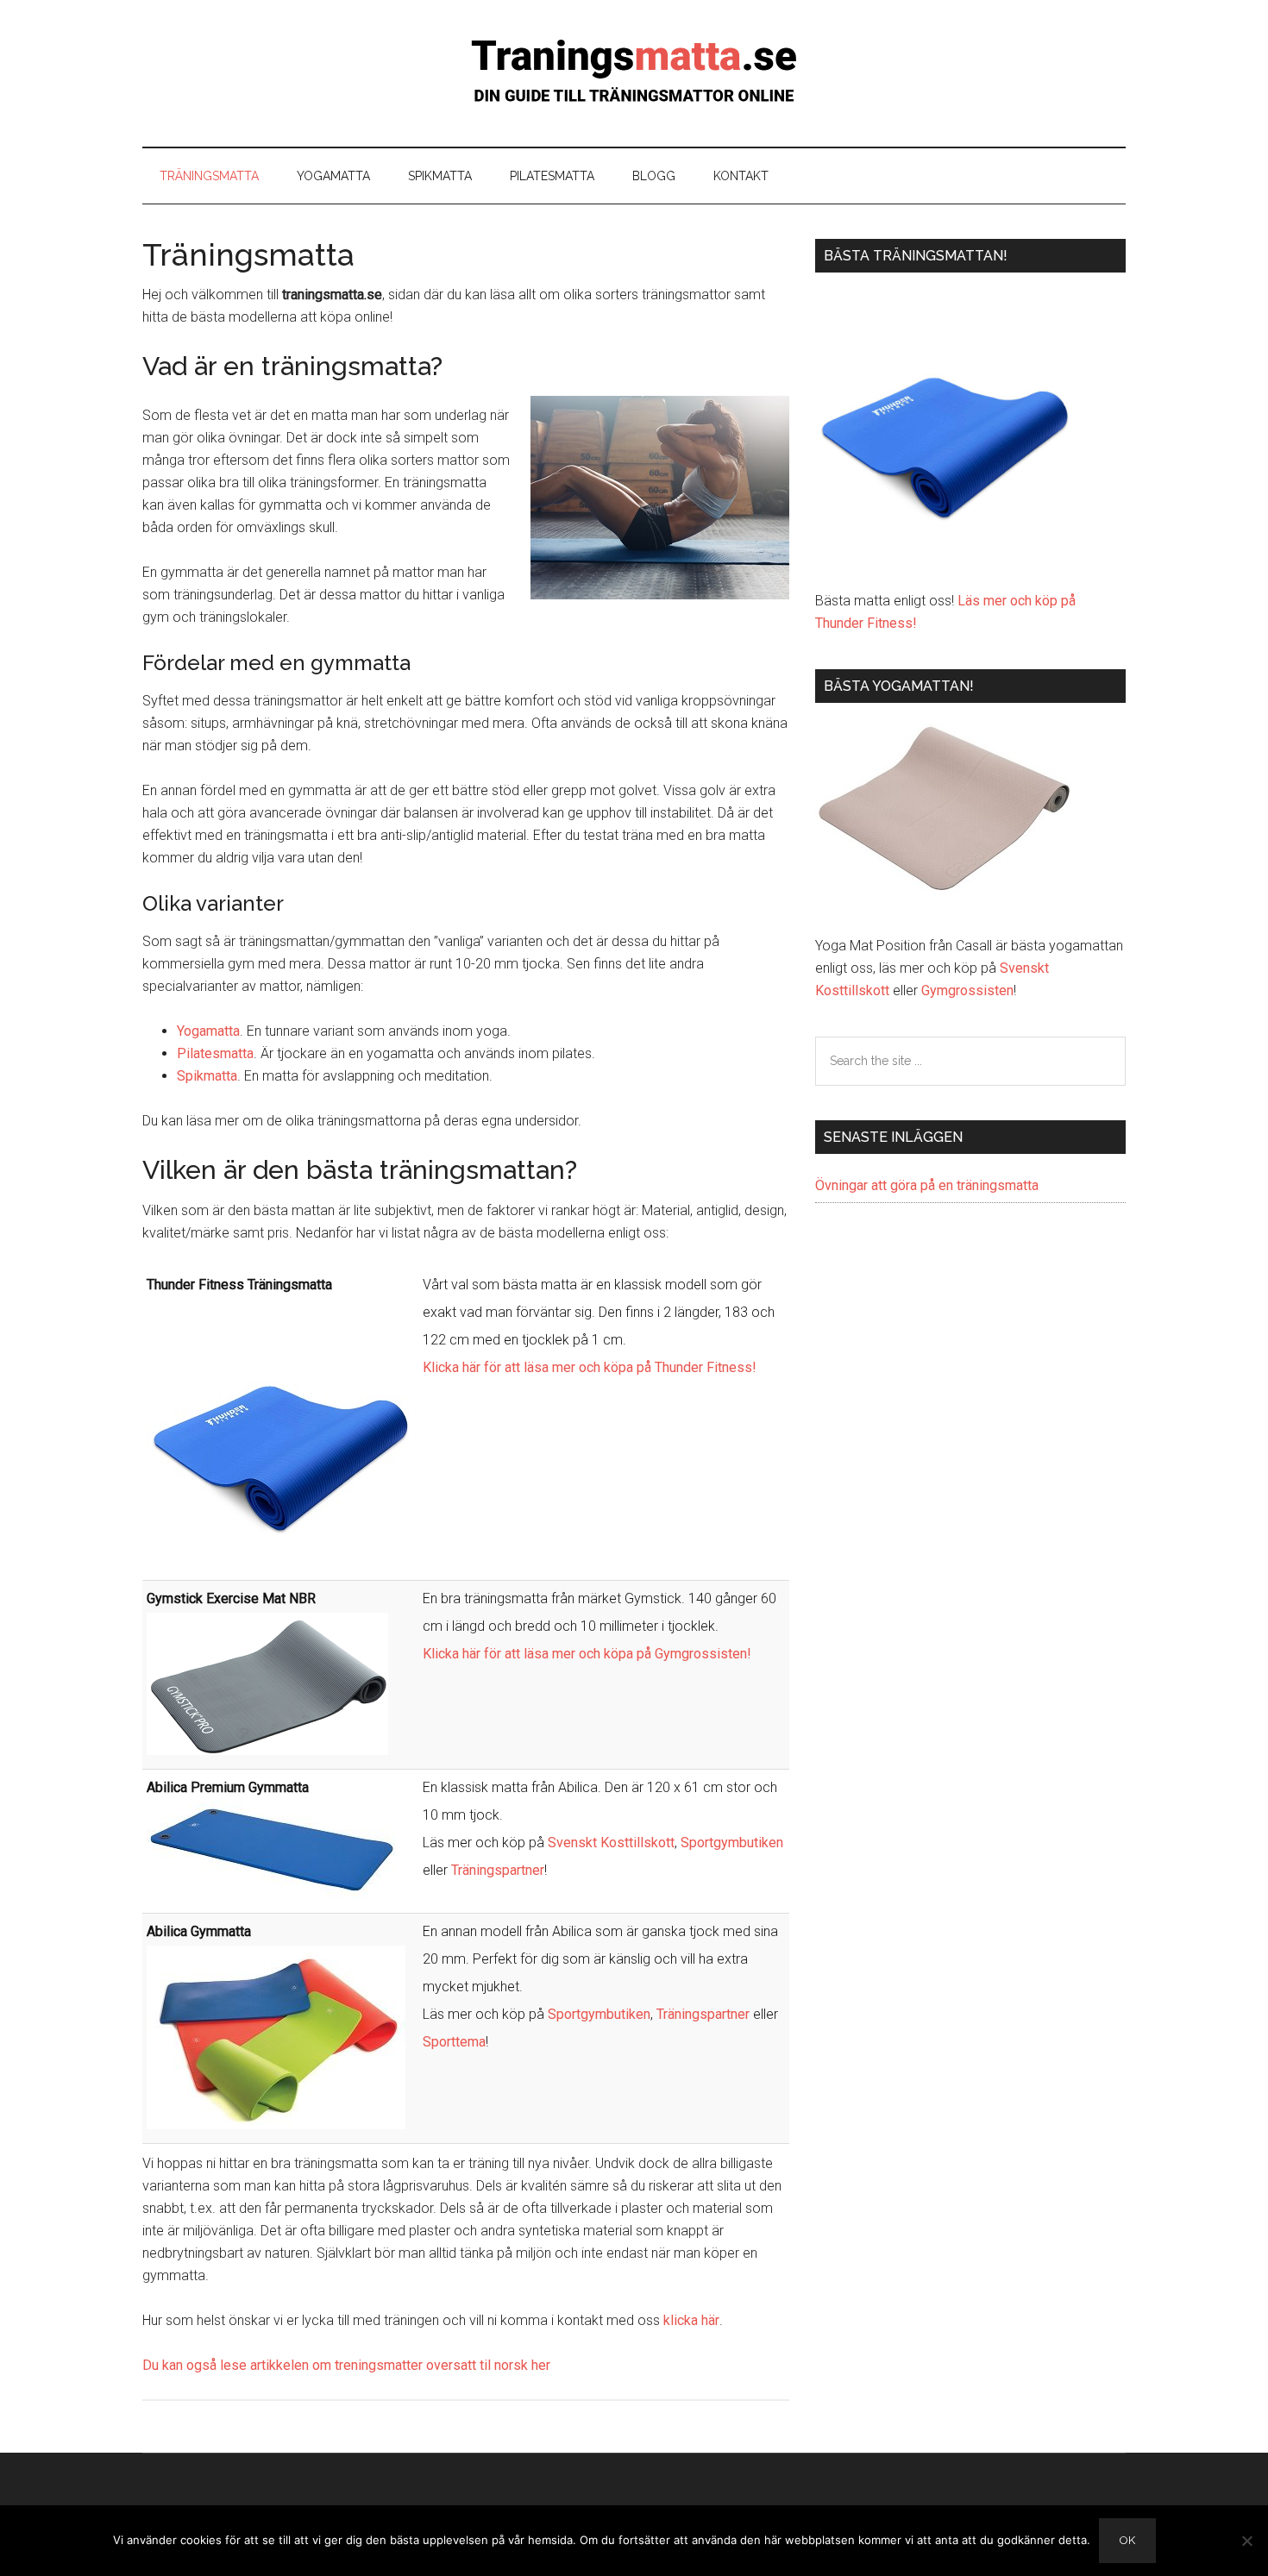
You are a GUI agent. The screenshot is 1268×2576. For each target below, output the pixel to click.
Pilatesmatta (215, 1053)
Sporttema (454, 2042)
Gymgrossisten (967, 990)
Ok (1127, 2540)
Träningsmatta (634, 73)
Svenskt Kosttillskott (611, 1843)
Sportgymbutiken (732, 1843)
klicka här (691, 2320)
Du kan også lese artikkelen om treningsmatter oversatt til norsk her (346, 2365)
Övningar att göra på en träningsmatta (927, 1185)
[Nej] (1246, 2541)
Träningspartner (498, 1870)
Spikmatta (207, 1076)
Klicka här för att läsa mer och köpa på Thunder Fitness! (590, 1367)
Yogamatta (208, 1031)
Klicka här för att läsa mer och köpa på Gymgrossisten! (587, 1654)
